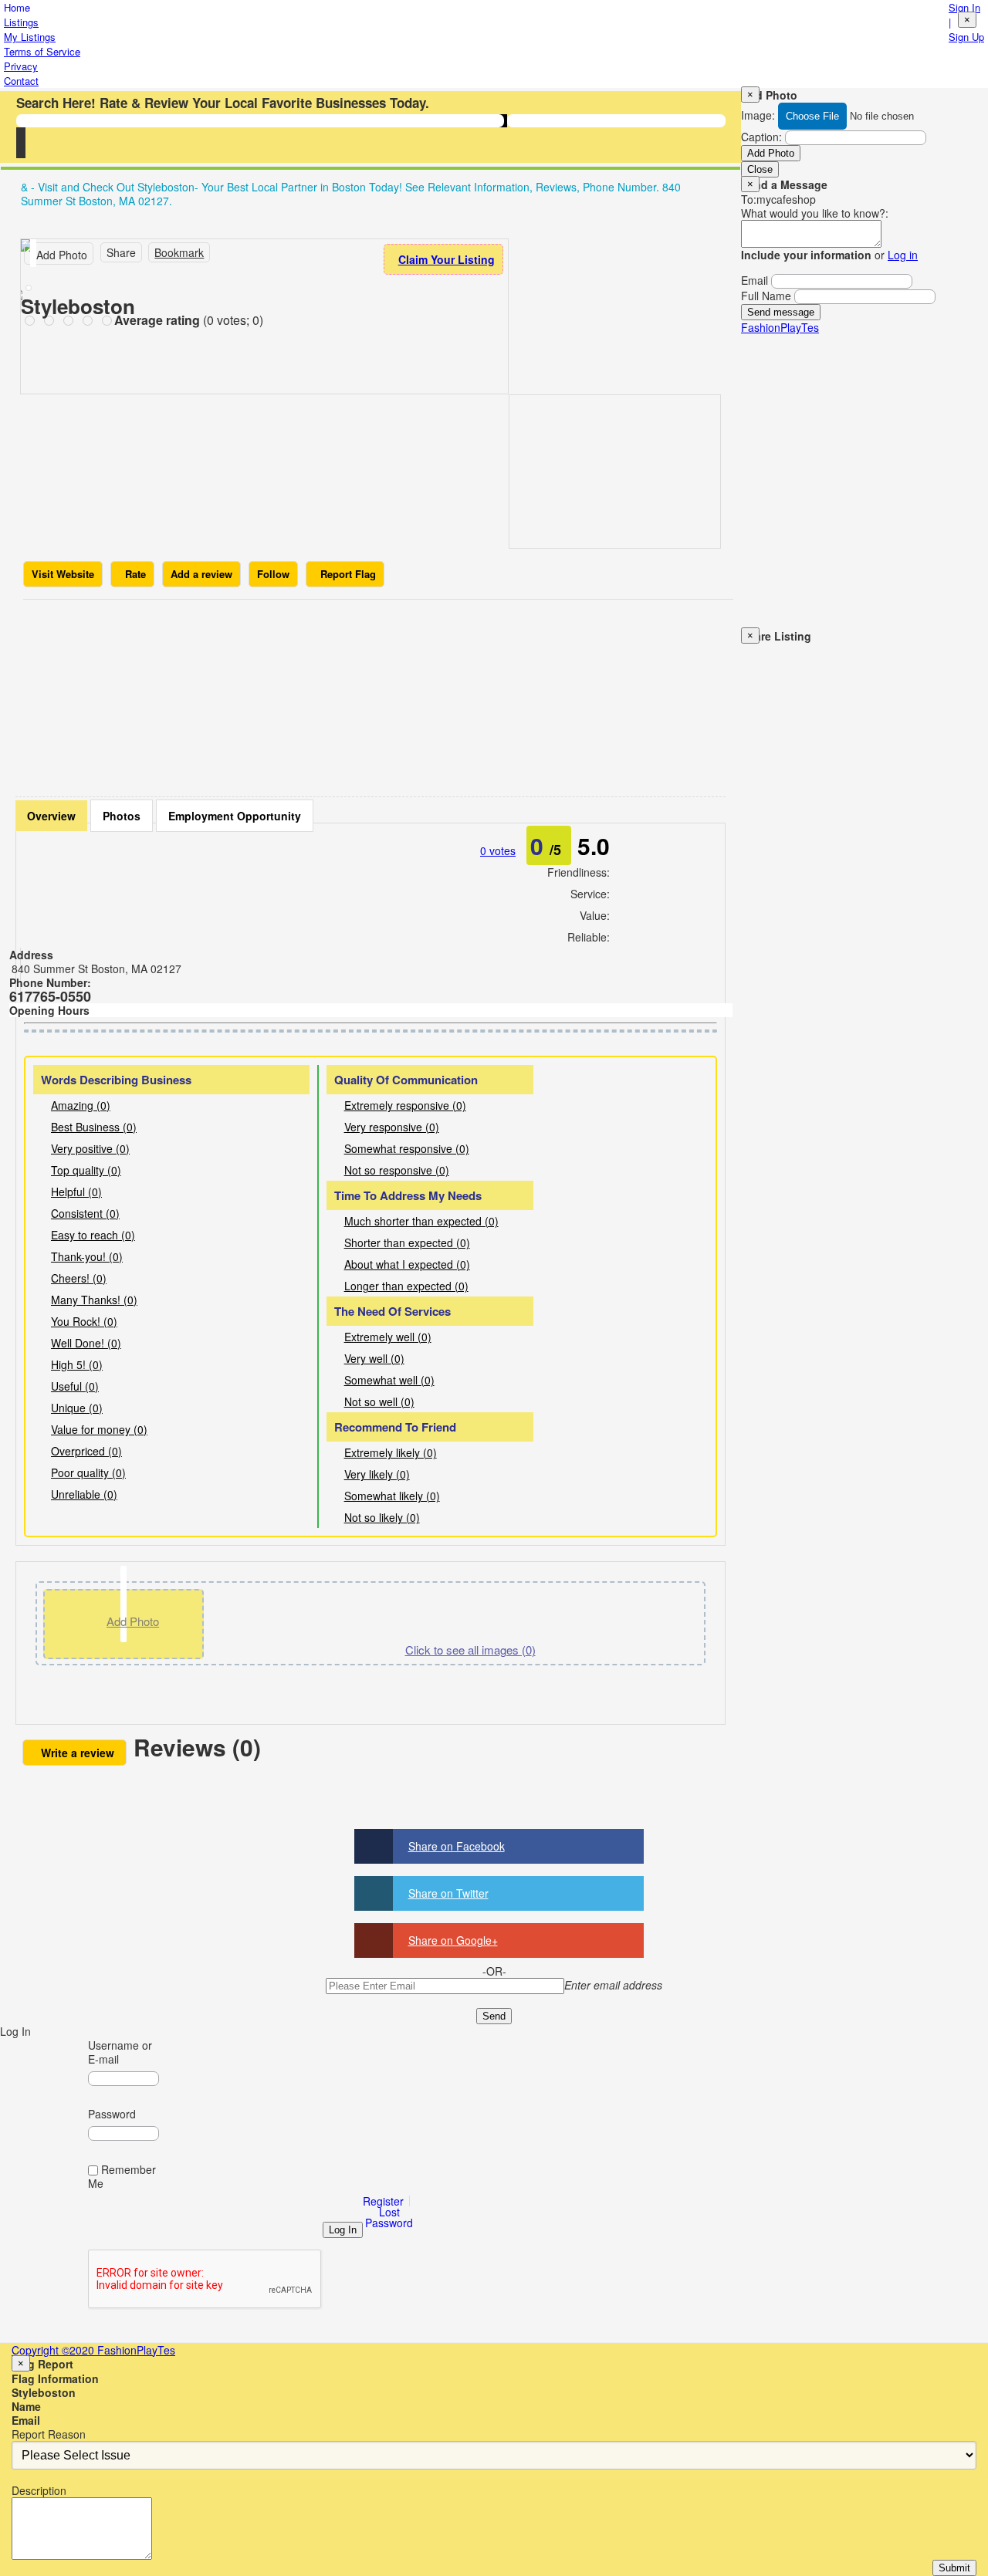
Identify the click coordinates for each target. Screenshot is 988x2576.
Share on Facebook (457, 1846)
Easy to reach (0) (93, 1235)
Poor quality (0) (88, 1472)
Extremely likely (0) (391, 1452)
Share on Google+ (453, 1940)
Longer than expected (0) (406, 1286)
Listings (21, 22)
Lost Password (389, 2217)
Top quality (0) (86, 1170)
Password (112, 2114)
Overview (51, 816)
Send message (781, 312)
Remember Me (122, 2176)
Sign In (964, 7)
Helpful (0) (76, 1192)
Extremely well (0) (388, 1337)
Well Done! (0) (86, 1343)
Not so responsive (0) (397, 1170)
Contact (21, 81)
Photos (122, 816)
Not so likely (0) (382, 1517)
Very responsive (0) (392, 1127)
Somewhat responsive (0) (407, 1148)
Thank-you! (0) (87, 1256)
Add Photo (771, 153)
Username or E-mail (120, 2052)
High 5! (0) (77, 1364)
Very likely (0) (377, 1474)
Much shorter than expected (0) (421, 1221)
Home (17, 7)
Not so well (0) (379, 1401)
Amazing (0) (81, 1105)
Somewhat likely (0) (392, 1496)
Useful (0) (75, 1386)
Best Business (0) (94, 1127)
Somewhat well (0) (389, 1380)
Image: (758, 115)
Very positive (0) (90, 1148)
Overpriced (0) (86, 1451)
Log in (903, 255)
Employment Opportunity (235, 816)
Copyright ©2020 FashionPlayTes (93, 2350)
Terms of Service (42, 51)
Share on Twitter (448, 1893)
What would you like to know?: (815, 213)
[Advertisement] (378, 694)
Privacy (21, 66)
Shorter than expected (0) (407, 1242)
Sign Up (966, 37)
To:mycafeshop (778, 199)
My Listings (30, 37)
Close (760, 169)
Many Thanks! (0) (94, 1300)
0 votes (498, 850)
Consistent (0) (85, 1213)
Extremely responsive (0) (405, 1105)
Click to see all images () (470, 1650)
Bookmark (179, 252)
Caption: (761, 137)
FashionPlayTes (780, 327)
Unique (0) (77, 1408)
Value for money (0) (99, 1429)
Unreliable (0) (84, 1494)
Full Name (766, 296)
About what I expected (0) (407, 1264)
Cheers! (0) (79, 1278)
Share (121, 252)
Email (755, 280)
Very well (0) (374, 1358)
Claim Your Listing (447, 259)
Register (383, 2201)
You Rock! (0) (84, 1321)
